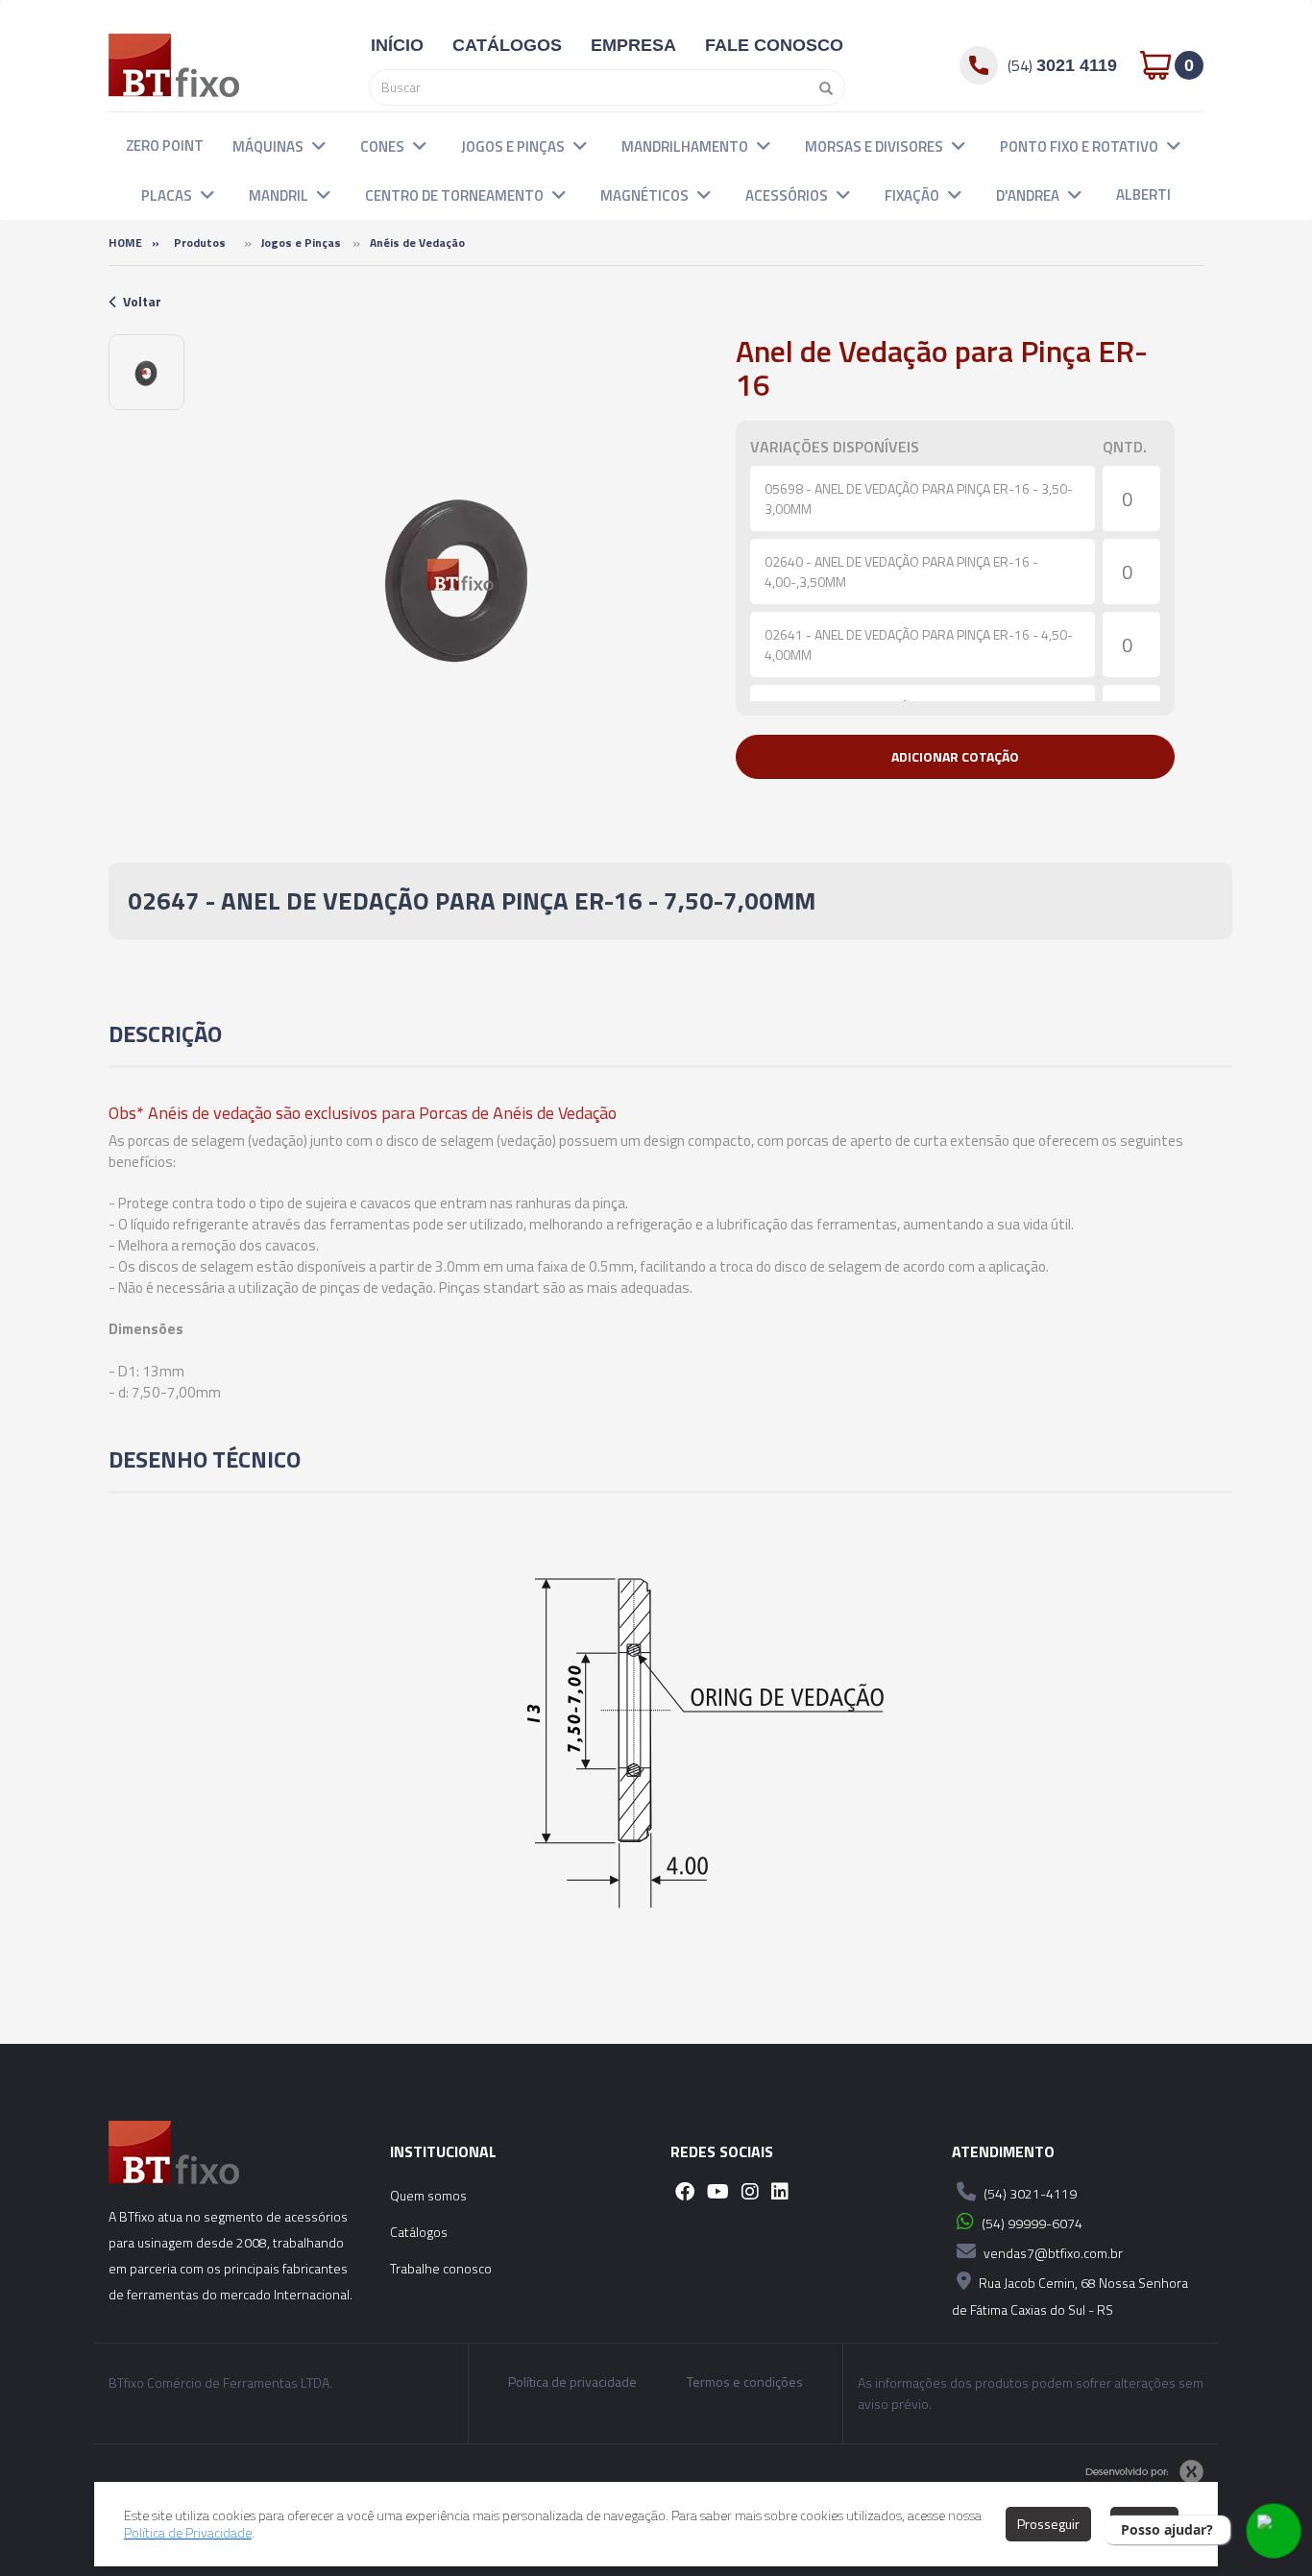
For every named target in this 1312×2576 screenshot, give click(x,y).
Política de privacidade (572, 2382)
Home (125, 243)
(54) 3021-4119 (1029, 2193)
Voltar (142, 301)
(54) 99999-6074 (1031, 2223)
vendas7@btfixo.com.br (1052, 2253)
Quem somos (428, 2195)
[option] (146, 372)
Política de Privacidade (188, 2532)
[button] (319, 145)
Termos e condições (745, 2382)
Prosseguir (1048, 2524)
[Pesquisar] (821, 87)
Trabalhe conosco (441, 2268)
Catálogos (419, 2232)
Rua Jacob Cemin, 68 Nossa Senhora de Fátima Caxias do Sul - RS (1070, 2296)
